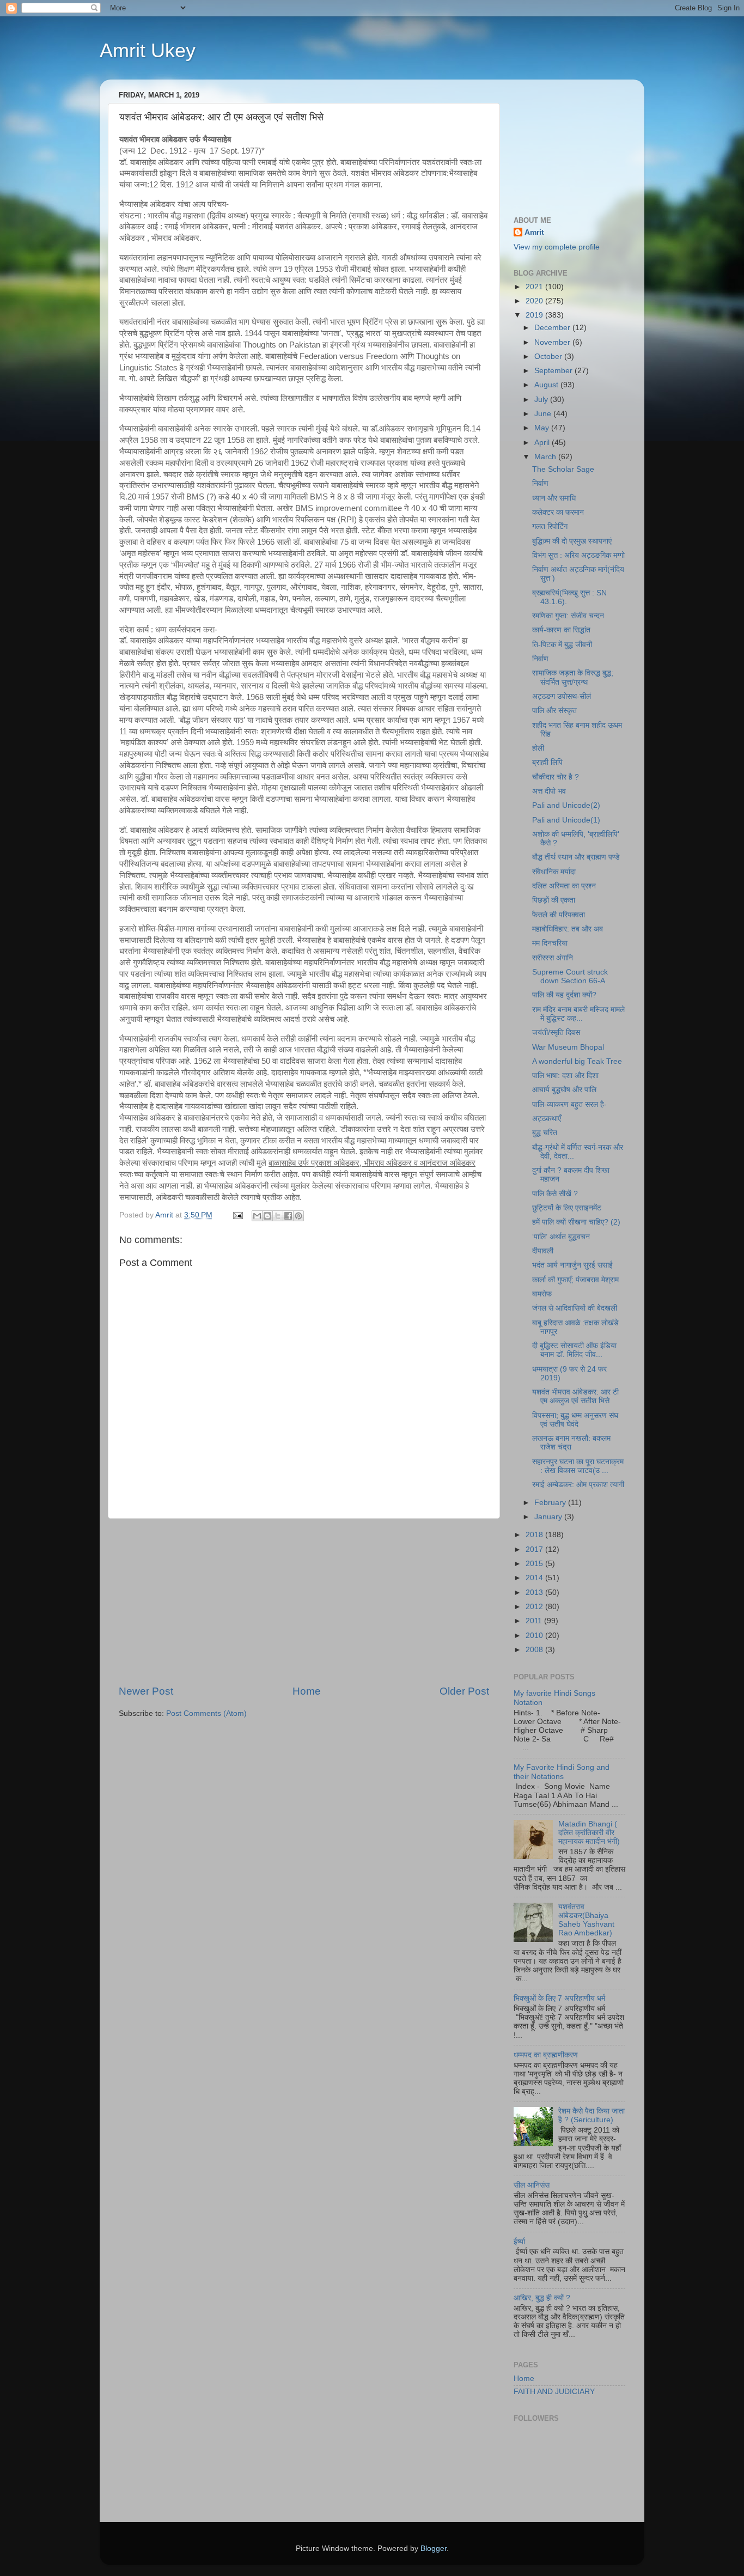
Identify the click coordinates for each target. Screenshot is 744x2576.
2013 (535, 1593)
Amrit (534, 232)
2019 (535, 315)
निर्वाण (540, 483)
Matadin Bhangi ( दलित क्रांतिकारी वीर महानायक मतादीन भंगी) (589, 1833)
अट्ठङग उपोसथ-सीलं (562, 696)
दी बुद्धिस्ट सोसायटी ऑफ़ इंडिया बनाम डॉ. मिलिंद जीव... (574, 1350)
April (543, 443)
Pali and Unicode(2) (566, 805)
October (549, 357)
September (554, 371)
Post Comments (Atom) (206, 1713)
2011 (535, 1621)
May (543, 428)
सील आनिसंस (532, 2185)
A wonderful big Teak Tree (577, 1061)
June (544, 414)
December (553, 328)
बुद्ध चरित (545, 1133)
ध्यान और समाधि (554, 498)
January (549, 1517)
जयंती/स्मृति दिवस (556, 1033)
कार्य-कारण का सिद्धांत (561, 630)
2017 (535, 1549)
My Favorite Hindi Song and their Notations (562, 1772)
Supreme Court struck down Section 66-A (570, 976)
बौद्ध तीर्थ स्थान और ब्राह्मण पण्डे (576, 857)
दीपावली (543, 1251)
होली (538, 748)
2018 (535, 1535)
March (546, 457)
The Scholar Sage (563, 469)
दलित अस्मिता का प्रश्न (564, 886)
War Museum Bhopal (568, 1047)
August (547, 385)
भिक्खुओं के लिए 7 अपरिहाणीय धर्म (559, 1998)
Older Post (464, 1691)
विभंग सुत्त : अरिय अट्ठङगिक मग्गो (578, 555)
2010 (535, 1636)
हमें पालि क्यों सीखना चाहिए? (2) (576, 1222)
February (551, 1503)
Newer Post (146, 1691)
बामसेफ (542, 1294)
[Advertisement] (304, 1601)
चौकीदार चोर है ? (556, 777)
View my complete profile (557, 247)
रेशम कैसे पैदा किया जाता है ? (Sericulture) (591, 2115)
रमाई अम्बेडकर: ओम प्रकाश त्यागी (578, 1485)
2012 (535, 1607)
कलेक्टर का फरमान (558, 512)
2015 (535, 1564)
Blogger (434, 2548)
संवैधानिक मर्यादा (554, 872)
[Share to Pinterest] (298, 1216)
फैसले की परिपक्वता (559, 915)
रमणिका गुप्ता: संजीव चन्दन (568, 616)
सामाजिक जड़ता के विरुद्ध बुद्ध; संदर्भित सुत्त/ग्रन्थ (573, 677)
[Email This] (257, 1216)
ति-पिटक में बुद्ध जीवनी (562, 645)
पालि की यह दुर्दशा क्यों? (564, 995)
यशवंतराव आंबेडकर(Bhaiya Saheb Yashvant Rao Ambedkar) (586, 1920)
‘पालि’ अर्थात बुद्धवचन (561, 1237)
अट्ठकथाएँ (547, 1119)
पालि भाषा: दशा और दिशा (565, 1076)
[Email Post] (237, 1215)
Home (307, 1691)
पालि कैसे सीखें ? (555, 1194)
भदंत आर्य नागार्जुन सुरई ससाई (572, 1265)
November (553, 342)
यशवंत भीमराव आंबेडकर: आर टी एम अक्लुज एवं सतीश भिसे (575, 1396)
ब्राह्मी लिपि (547, 762)
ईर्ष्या (519, 2242)
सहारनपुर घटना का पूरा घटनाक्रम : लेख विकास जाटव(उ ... (578, 1466)
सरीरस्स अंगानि (553, 958)
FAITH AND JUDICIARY (554, 2392)
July (542, 400)
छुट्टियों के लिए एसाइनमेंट (567, 1208)
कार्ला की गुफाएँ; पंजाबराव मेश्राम (575, 1280)
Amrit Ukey (148, 50)
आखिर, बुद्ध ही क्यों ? (542, 2298)
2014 (535, 1578)
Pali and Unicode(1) (566, 820)
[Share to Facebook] (288, 1216)
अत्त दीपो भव (549, 791)
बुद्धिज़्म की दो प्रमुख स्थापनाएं (572, 541)
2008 (535, 1650)
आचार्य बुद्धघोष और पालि (564, 1090)
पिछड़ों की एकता (554, 900)
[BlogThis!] (267, 1216)
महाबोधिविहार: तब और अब (568, 929)
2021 (535, 287)
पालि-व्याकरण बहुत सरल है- (569, 1104)
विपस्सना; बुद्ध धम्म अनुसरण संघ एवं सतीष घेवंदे (575, 1420)
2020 (535, 301)
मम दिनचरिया (550, 943)
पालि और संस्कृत (554, 711)
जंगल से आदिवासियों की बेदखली (575, 1308)
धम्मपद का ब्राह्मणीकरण (546, 2055)
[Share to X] (278, 1216)
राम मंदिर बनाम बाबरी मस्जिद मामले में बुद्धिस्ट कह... (578, 1014)
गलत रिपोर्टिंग (550, 526)
